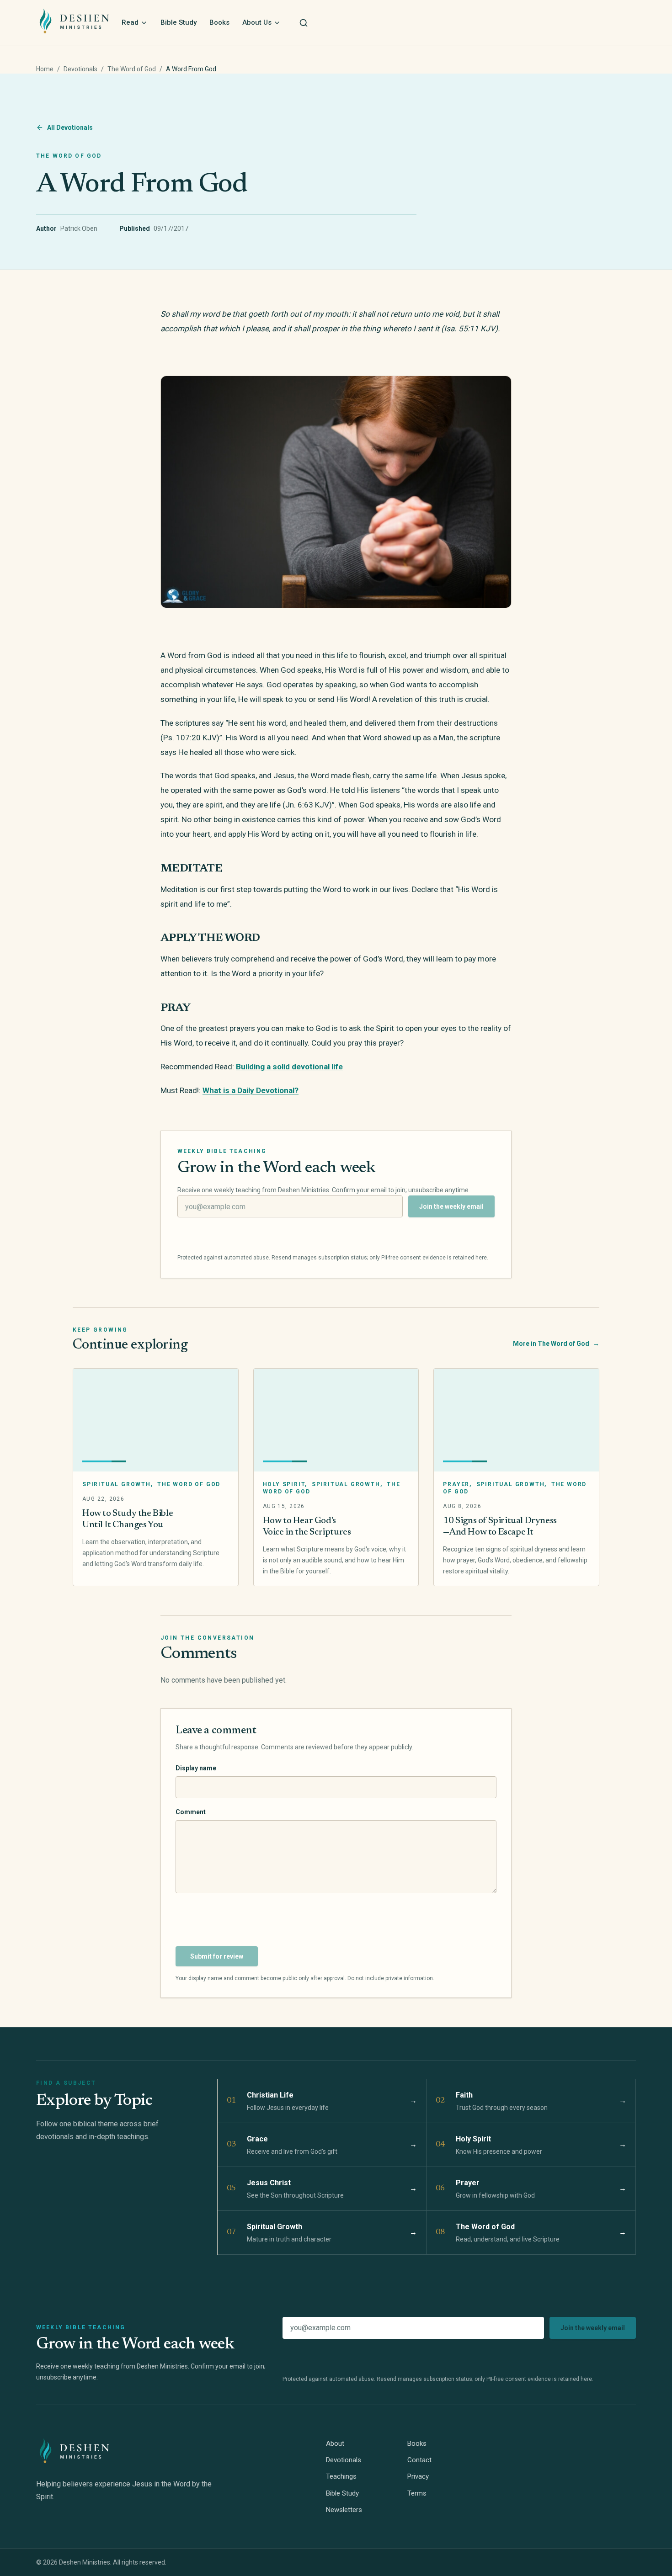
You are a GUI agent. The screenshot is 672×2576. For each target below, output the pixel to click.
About (335, 2443)
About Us (257, 22)
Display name (196, 1768)
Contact (419, 2460)
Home (45, 69)
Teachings (341, 2476)
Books (219, 22)
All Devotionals (70, 127)
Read (130, 22)
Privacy (418, 2476)
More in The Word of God (556, 1344)
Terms (417, 2493)
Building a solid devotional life (289, 1067)
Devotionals (80, 69)
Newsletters (344, 2510)
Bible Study (179, 22)
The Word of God (132, 69)
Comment (191, 1812)
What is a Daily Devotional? (251, 1090)
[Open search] (304, 23)
